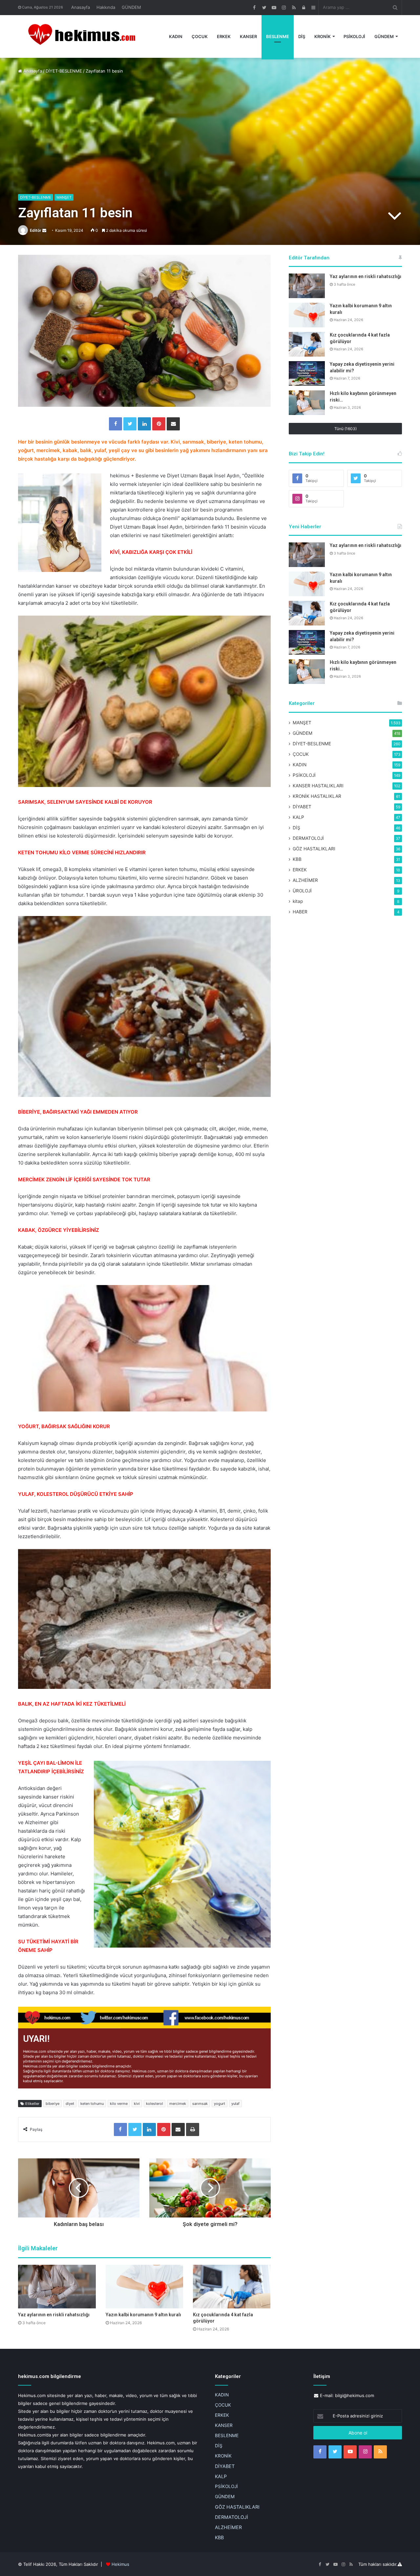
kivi (137, 2104)
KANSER (248, 36)
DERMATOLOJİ (308, 838)
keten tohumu (92, 2104)
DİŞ (302, 36)
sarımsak (200, 2104)
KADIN (176, 36)
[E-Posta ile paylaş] (173, 424)
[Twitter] (130, 424)
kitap (298, 901)
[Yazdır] (193, 2129)
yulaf (235, 2104)
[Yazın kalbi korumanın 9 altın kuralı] (145, 2287)
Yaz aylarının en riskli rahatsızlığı (54, 2315)
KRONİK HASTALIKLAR (317, 796)
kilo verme (119, 2104)
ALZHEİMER (305, 880)
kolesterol (155, 2104)
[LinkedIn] (144, 424)
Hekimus (120, 2564)
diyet (70, 2104)
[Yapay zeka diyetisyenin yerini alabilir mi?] (307, 373)
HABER (300, 912)
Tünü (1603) (346, 429)
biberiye (52, 2104)
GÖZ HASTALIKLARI (314, 849)
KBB (297, 859)
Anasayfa (81, 7)
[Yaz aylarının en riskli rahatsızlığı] (57, 2287)
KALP (298, 817)
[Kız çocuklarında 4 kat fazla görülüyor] (232, 2287)
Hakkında (106, 7)
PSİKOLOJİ (354, 36)
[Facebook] (115, 424)
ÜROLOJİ (302, 891)
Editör (36, 230)
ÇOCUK (200, 36)
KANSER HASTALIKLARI (318, 786)
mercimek (178, 2104)
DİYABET (302, 807)
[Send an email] (44, 230)
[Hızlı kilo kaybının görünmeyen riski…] (307, 403)
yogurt (220, 2104)
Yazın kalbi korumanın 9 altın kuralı (143, 2315)
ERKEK (224, 36)
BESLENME (278, 36)
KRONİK (323, 36)
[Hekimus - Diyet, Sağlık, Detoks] (85, 36)
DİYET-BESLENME (64, 71)
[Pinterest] (159, 424)
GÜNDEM (131, 7)
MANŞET (64, 197)
